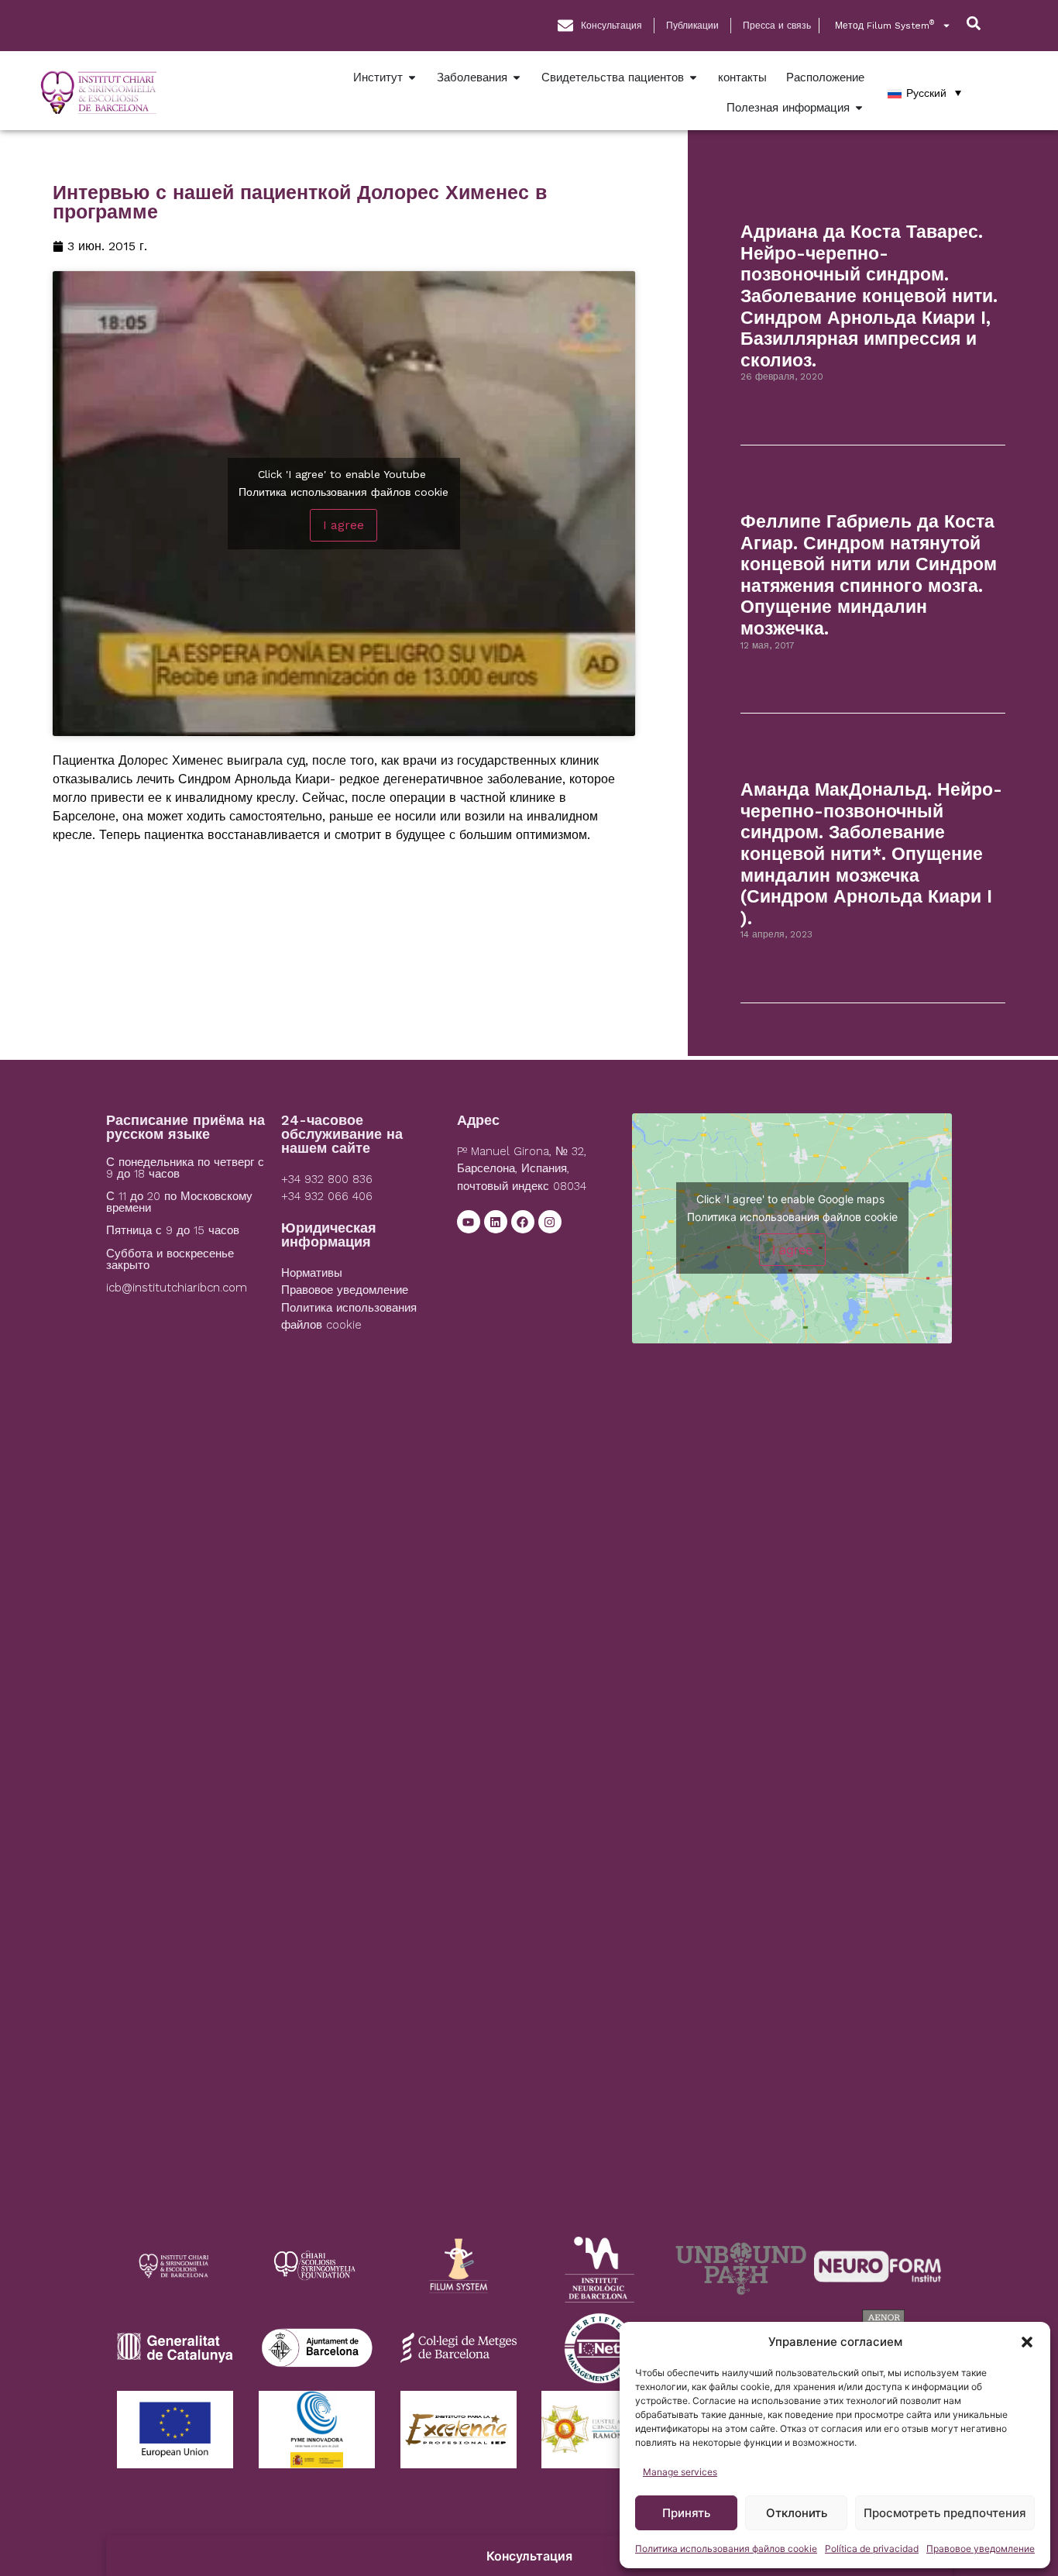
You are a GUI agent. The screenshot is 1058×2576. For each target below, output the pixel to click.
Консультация (529, 2556)
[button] (1027, 2342)
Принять (686, 2513)
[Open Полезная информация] (859, 108)
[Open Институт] (412, 78)
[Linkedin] (496, 1222)
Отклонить (797, 2513)
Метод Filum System (885, 25)
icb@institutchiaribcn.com (177, 1288)
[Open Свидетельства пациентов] (693, 78)
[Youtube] (469, 1222)
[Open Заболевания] (517, 78)
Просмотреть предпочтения (945, 2513)
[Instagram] (550, 1222)
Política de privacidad (872, 2548)
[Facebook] (523, 1222)
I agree (344, 525)
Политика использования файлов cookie (726, 2548)
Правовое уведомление (981, 2548)
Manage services (680, 2472)
